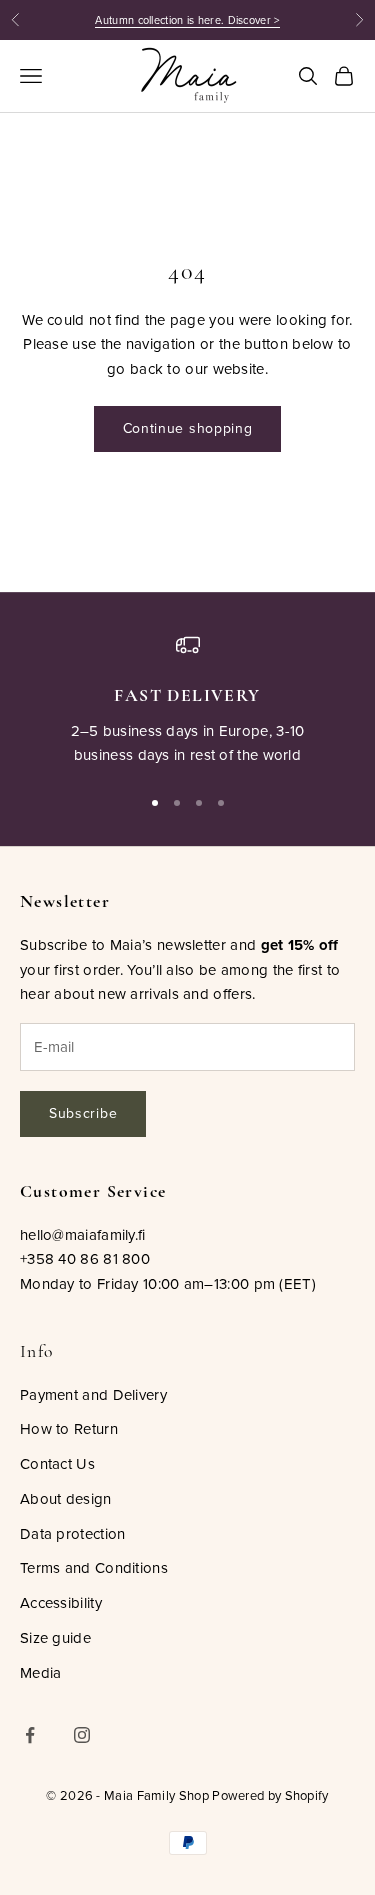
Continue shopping (188, 428)
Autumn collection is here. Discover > (187, 20)
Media (41, 1672)
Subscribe (83, 1113)
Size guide (55, 1637)
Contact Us (57, 1463)
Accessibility (61, 1602)
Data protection (73, 1533)
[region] (187, 700)
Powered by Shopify (270, 1795)
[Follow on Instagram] (82, 1735)
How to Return (69, 1428)
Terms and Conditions (94, 1567)
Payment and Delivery (93, 1394)
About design (66, 1498)
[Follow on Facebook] (30, 1735)
